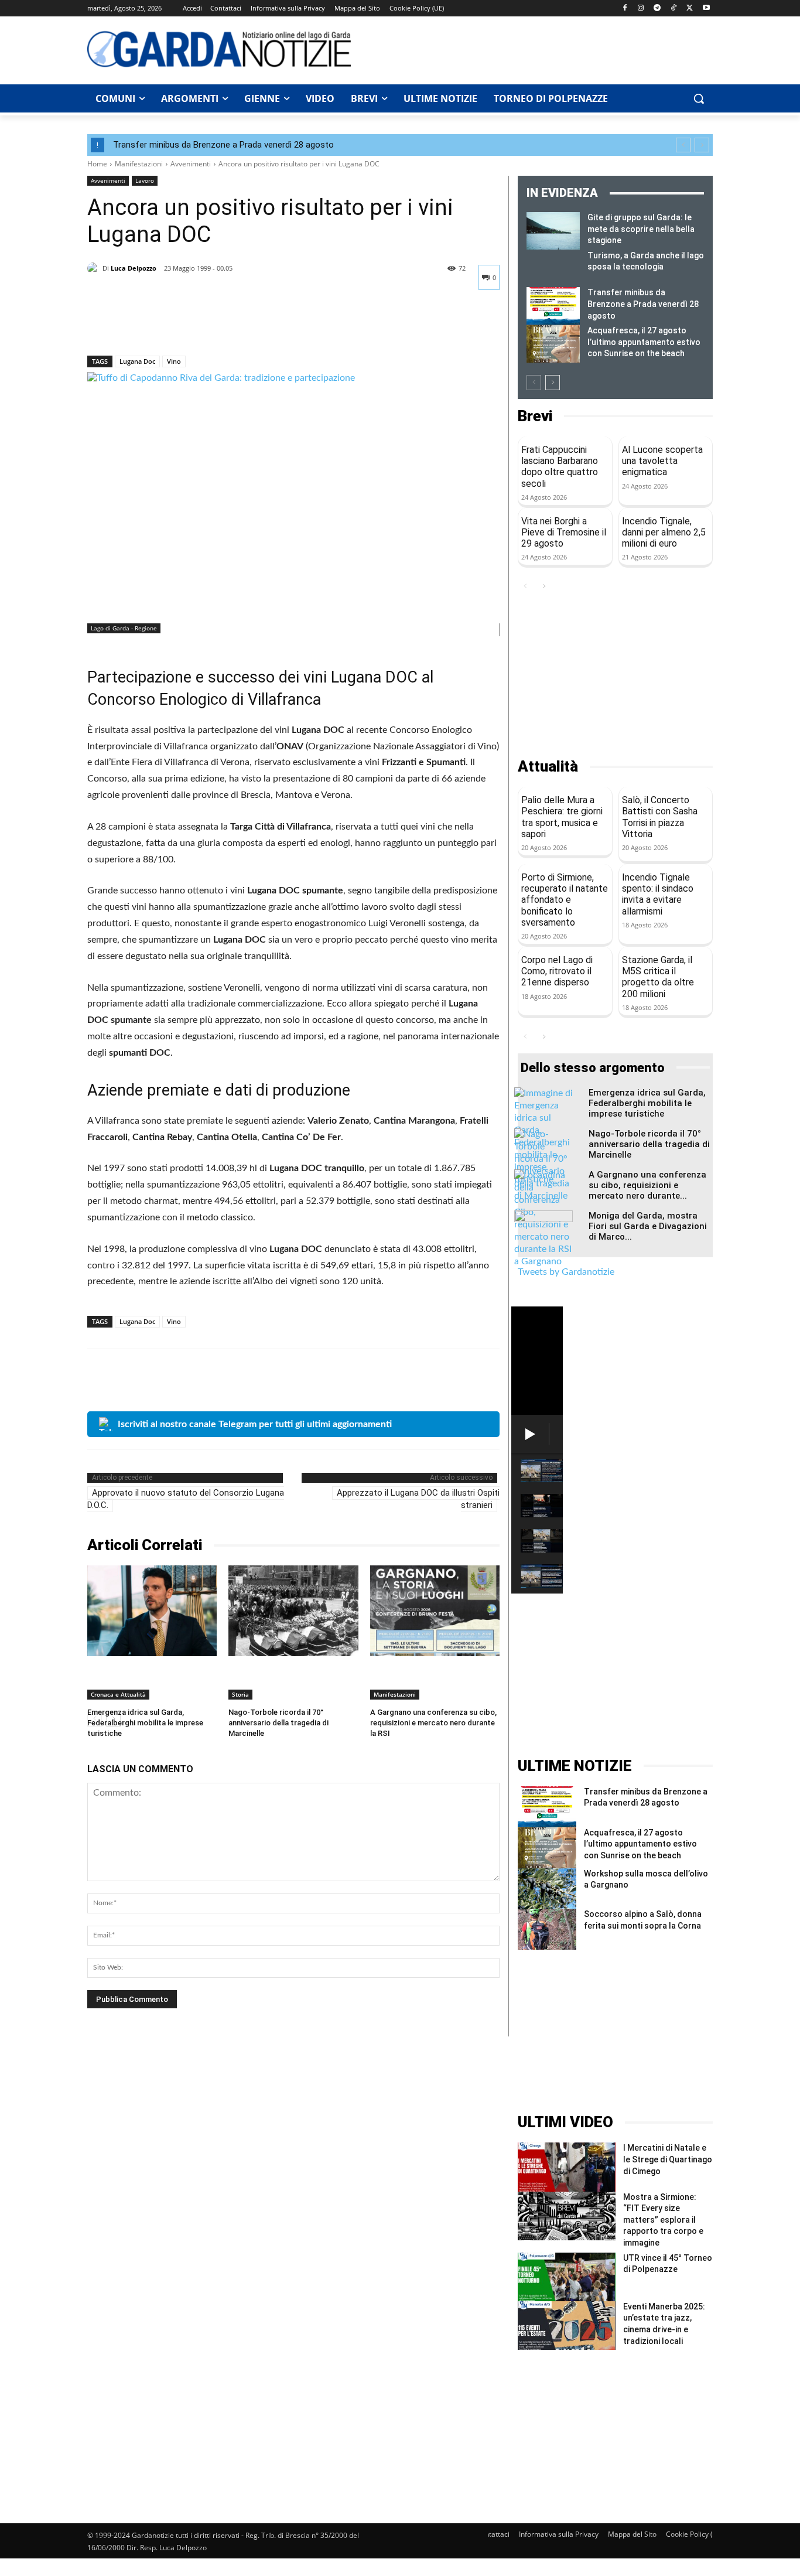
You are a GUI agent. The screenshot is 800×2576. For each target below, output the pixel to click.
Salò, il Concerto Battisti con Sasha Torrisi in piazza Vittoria (660, 817)
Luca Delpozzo (134, 268)
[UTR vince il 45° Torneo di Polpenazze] (567, 2277)
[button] (699, 98)
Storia (240, 1694)
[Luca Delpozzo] (95, 268)
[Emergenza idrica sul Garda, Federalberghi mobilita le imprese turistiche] (152, 1611)
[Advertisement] (538, 49)
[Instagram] (641, 8)
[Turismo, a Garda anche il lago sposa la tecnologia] (553, 269)
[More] (207, 325)
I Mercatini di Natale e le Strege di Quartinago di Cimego (668, 2159)
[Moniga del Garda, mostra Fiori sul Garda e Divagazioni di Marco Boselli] (543, 1231)
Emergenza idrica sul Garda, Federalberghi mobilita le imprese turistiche (145, 1723)
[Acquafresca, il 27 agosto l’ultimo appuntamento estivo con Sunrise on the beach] (553, 344)
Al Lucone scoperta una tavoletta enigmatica (662, 461)
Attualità (548, 767)
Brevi (535, 416)
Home (97, 164)
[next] (702, 145)
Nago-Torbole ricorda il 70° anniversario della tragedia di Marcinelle (278, 1723)
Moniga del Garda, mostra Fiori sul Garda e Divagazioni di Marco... (648, 1226)
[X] (690, 8)
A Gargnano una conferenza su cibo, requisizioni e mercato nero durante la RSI (433, 1723)
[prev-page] (534, 383)
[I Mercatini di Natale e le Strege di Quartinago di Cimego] (567, 2167)
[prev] (683, 145)
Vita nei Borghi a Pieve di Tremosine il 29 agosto (564, 532)
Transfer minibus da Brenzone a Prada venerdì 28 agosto (223, 145)
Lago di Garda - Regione (124, 628)
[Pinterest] (153, 325)
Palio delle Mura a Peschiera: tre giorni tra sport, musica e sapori (562, 817)
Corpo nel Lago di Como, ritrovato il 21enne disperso (557, 971)
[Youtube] (706, 8)
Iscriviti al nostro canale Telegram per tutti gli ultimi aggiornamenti (255, 1424)
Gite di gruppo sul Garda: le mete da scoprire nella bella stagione (641, 229)
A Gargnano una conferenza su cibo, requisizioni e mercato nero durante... (647, 1185)
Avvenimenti (191, 164)
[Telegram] (657, 8)
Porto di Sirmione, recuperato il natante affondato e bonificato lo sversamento (565, 900)
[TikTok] (674, 8)
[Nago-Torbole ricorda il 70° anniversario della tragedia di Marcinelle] (293, 1611)
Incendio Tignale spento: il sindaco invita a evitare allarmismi (658, 894)
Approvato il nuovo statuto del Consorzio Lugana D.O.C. (186, 1499)
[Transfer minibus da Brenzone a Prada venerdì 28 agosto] (553, 306)
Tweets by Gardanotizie (566, 1272)
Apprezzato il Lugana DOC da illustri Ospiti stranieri (418, 1499)
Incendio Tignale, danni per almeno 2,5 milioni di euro (664, 532)
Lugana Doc (137, 361)
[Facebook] (625, 8)
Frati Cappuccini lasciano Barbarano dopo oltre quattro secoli (560, 467)
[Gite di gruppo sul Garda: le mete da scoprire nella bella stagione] (553, 231)
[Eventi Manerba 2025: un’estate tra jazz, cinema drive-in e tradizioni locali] (567, 2326)
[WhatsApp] (180, 325)
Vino (174, 361)
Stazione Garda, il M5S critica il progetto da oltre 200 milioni (658, 977)
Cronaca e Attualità (118, 1694)
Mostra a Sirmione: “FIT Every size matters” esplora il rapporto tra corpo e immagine (663, 2220)
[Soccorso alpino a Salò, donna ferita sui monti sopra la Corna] (547, 1929)
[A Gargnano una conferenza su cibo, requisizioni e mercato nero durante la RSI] (435, 1611)
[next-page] (553, 383)
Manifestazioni (139, 164)
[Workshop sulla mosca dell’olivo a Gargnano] (547, 1889)
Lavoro (145, 180)
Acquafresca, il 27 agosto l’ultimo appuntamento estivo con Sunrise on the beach (644, 342)
